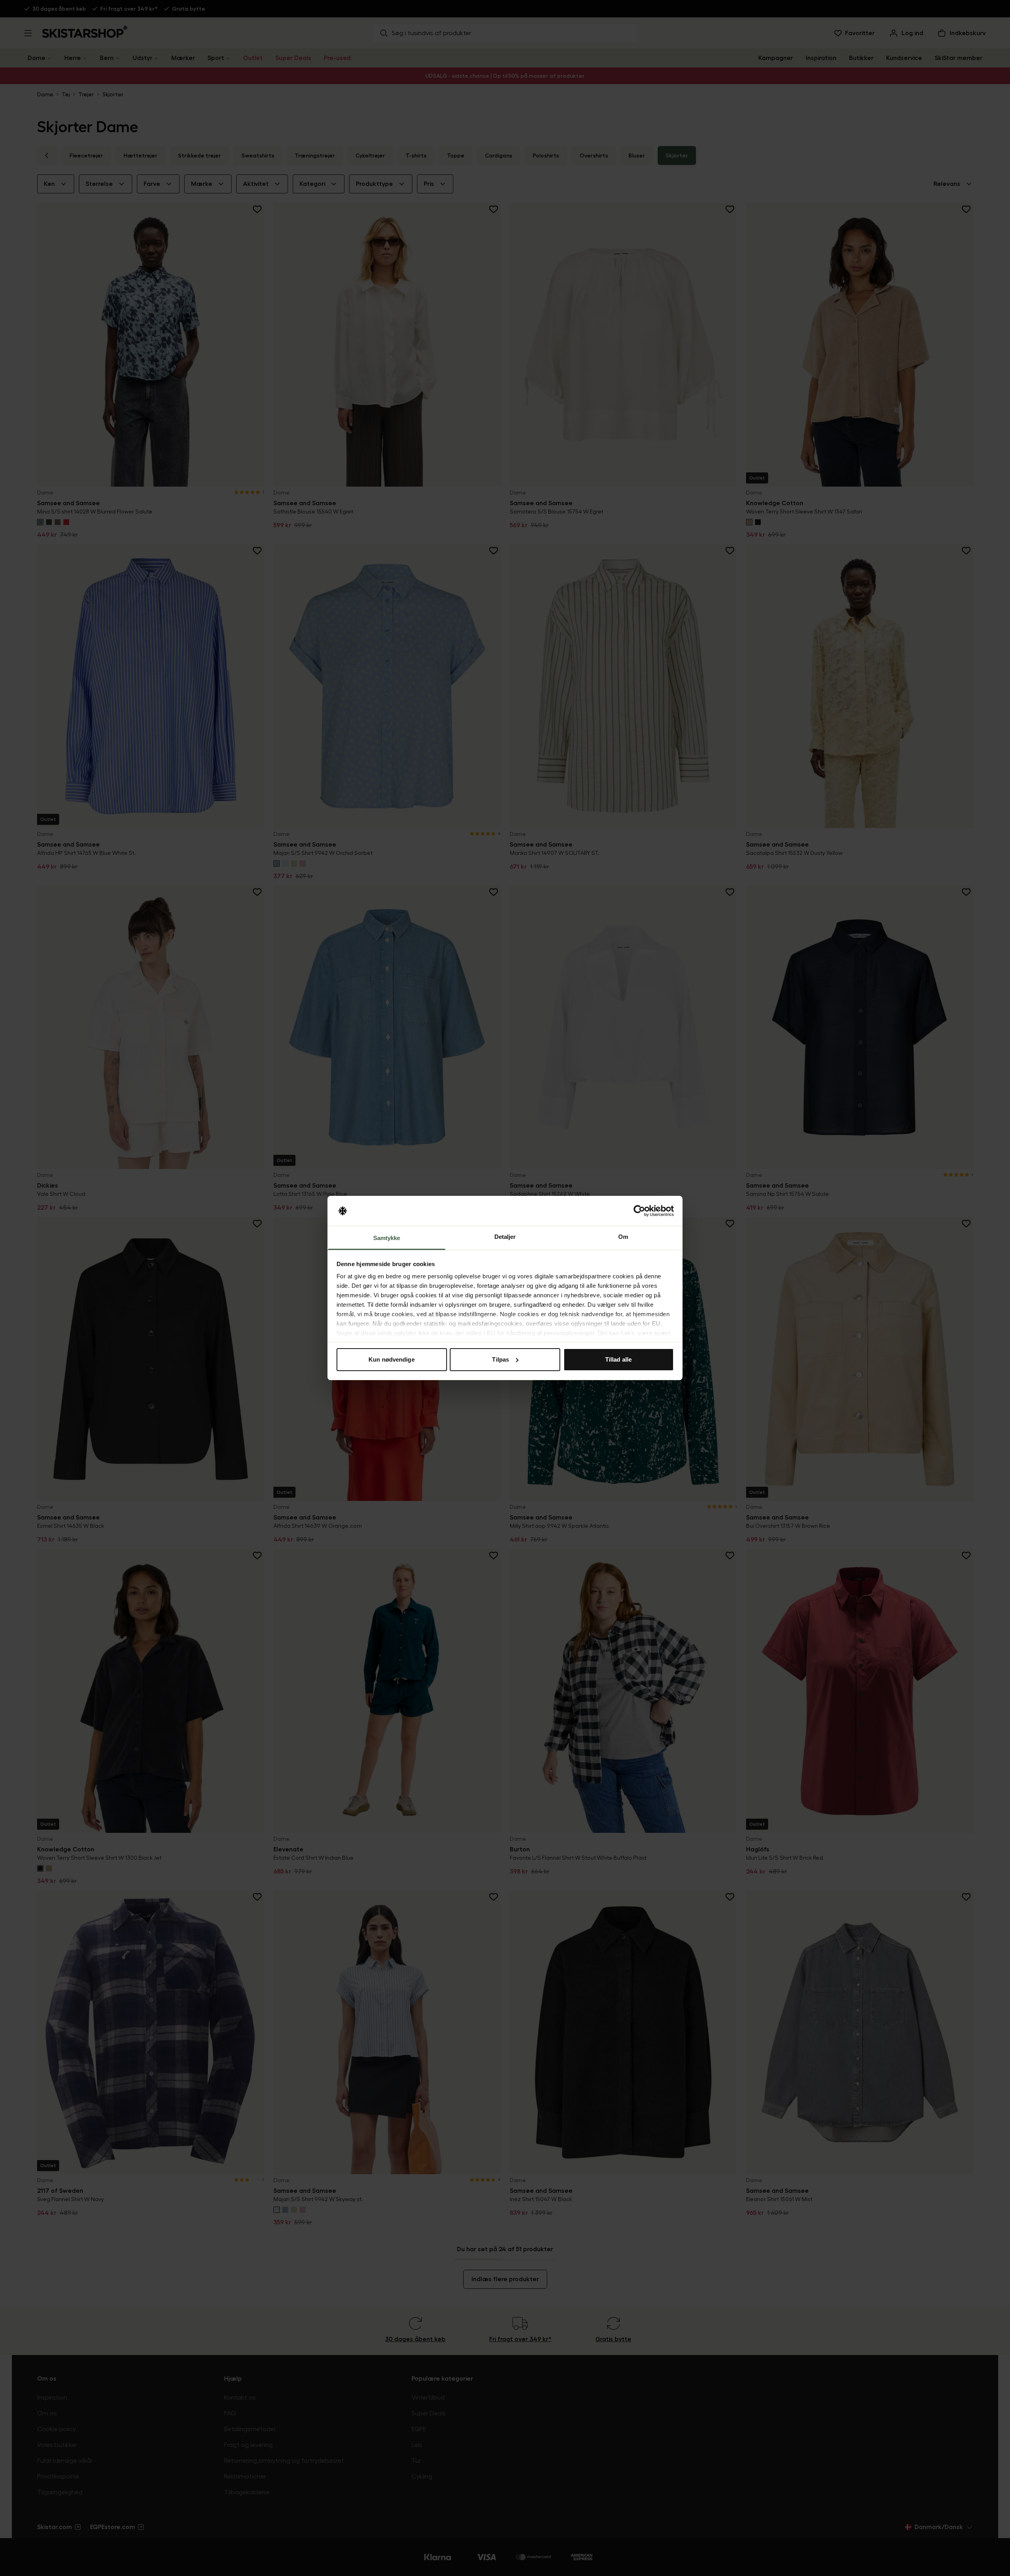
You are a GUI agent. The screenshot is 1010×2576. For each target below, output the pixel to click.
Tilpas (500, 1359)
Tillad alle (618, 1359)
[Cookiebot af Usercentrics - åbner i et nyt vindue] (639, 1211)
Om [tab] (623, 1237)
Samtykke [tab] (387, 1238)
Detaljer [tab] (505, 1237)
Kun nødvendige (391, 1359)
